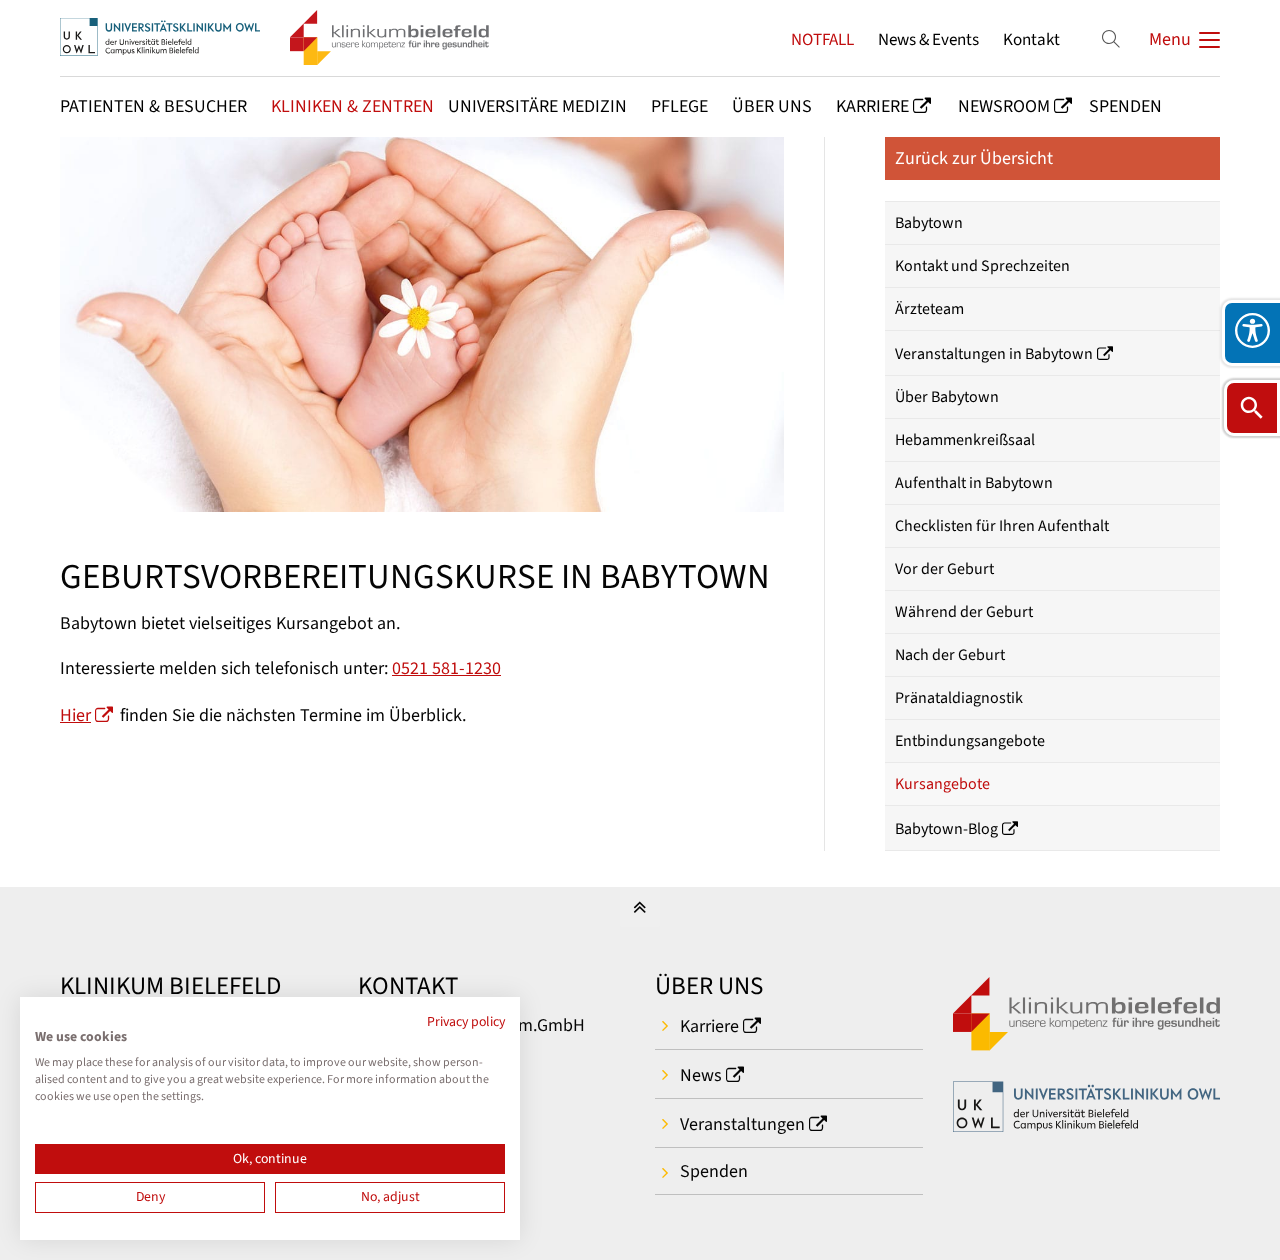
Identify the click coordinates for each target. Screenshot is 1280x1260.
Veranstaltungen (742, 1124)
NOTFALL (822, 39)
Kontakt (1031, 39)
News (701, 1075)
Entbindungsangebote (970, 741)
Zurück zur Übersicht (974, 158)
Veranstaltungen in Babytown (994, 354)
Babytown (929, 223)
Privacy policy (466, 1022)
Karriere (709, 1026)
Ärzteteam (929, 309)
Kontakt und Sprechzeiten (982, 266)
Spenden (714, 1171)
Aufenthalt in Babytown (974, 483)
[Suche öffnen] (1252, 408)
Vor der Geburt (944, 569)
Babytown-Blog (946, 829)
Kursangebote (942, 784)
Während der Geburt (964, 612)
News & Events (928, 39)
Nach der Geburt (950, 655)
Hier (75, 715)
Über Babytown (947, 397)
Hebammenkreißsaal (965, 440)
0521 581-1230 (446, 668)
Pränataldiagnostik (959, 698)
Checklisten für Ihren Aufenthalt (1002, 526)
